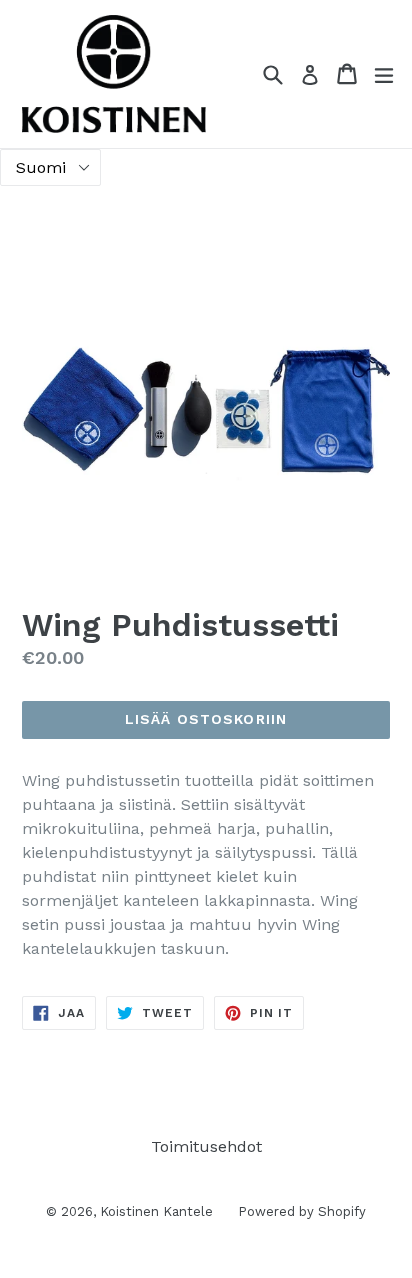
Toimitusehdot (206, 1146)
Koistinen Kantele (156, 1211)
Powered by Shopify (302, 1211)
